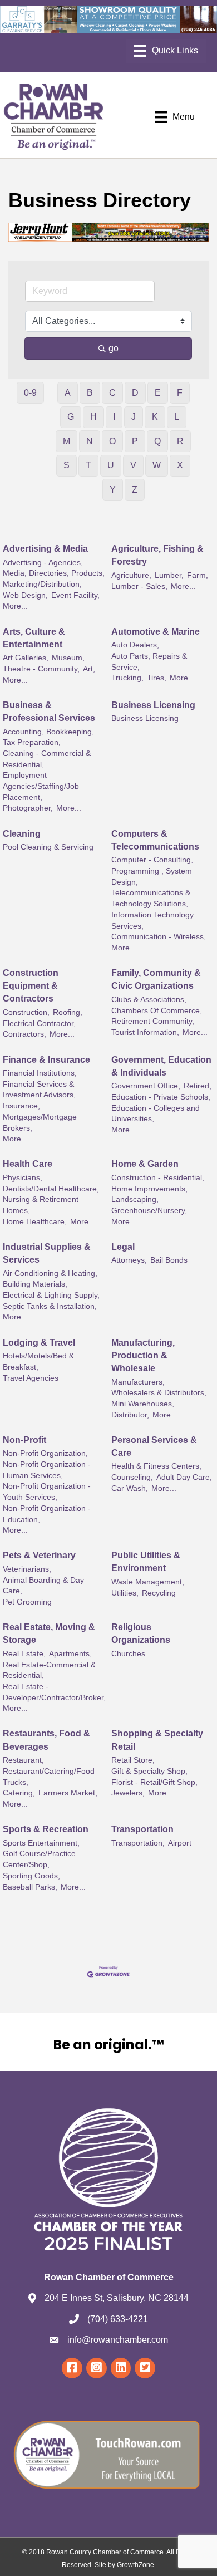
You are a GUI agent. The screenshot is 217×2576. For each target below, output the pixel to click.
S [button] (66, 465)
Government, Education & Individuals (161, 1066)
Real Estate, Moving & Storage (49, 1633)
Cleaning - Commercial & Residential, (47, 759)
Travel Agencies (31, 1378)
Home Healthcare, (35, 1222)
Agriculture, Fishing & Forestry (157, 555)
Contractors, (24, 1034)
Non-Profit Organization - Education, (47, 1514)
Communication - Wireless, (159, 937)
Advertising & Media (45, 549)
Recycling (159, 1593)
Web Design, (25, 595)
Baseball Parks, (30, 1887)
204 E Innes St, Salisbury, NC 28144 (117, 2298)
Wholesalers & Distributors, (159, 1393)
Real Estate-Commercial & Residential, (49, 1670)
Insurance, (21, 1106)
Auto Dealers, (135, 645)
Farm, (198, 575)
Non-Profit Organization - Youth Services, (47, 1492)
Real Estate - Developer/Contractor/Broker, (54, 1692)
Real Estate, (24, 1654)
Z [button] (135, 490)
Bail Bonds (169, 1260)
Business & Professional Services (49, 712)
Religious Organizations (141, 1633)
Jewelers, (128, 1793)
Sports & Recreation (46, 1829)
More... (15, 606)
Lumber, (169, 575)
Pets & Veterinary (39, 1555)
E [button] (158, 393)
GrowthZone (135, 2565)
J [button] (134, 417)
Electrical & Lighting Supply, (51, 1295)
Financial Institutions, (40, 1073)
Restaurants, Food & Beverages (46, 1740)
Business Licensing (153, 705)
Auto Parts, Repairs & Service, (149, 662)
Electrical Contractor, (39, 1024)
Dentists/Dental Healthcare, (51, 1189)
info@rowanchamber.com (118, 2340)
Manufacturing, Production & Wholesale (143, 1355)
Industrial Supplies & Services (47, 1253)
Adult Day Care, (184, 1477)
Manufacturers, (138, 1382)
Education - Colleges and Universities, (156, 1114)
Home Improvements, (149, 1189)
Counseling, (132, 1477)
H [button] (93, 417)
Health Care (28, 1164)
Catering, (19, 1793)
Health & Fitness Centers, (156, 1466)
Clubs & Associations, (149, 1000)
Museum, (68, 658)
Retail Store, (133, 1760)
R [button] (180, 441)
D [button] (135, 393)
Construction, (26, 1012)
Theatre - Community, (41, 669)
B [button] (90, 393)
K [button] (155, 417)
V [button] (133, 465)
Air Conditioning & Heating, (50, 1274)
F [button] (180, 393)
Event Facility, (75, 595)
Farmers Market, (68, 1793)
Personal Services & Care (154, 1446)
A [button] (68, 393)
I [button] (114, 417)
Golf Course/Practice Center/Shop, (39, 1859)
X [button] (180, 465)
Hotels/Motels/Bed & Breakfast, (38, 1361)
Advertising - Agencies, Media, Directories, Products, (54, 568)
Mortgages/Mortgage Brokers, (40, 1123)
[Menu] (166, 51)
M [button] (66, 441)
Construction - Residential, (158, 1178)
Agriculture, (131, 575)
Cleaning (22, 834)
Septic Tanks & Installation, (50, 1306)
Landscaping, (135, 1199)
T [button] (88, 465)
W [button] (157, 465)
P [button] (135, 441)
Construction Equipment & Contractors (31, 986)
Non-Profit (24, 1440)
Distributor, (130, 1415)
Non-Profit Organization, (45, 1453)
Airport (180, 1843)
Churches (128, 1654)
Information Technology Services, (152, 921)
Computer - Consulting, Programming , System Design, (152, 871)
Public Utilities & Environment (146, 1562)
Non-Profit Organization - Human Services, (47, 1470)
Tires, (157, 678)
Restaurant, (23, 1760)
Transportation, (138, 1843)
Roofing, (68, 1012)
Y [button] (113, 490)
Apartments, (70, 1654)
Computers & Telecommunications (155, 840)
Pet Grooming (27, 1602)
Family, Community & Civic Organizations (156, 979)
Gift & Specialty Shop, (149, 1771)
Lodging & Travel (39, 1343)
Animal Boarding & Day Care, (43, 1586)
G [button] (71, 417)
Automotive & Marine (156, 632)
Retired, (198, 1086)
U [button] (111, 465)
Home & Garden (145, 1164)
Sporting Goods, (31, 1876)
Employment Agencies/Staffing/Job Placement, (41, 786)
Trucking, (127, 678)
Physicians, (23, 1178)
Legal (123, 1247)
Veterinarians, (27, 1569)
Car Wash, (130, 1488)
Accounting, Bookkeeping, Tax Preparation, (48, 737)
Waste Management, (148, 1582)
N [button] (90, 441)
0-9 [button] (30, 393)
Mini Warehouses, (143, 1404)
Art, (89, 669)
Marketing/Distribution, (42, 584)
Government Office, (146, 1086)
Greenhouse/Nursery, (149, 1211)
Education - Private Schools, (161, 1097)
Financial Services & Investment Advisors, (39, 1090)
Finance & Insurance (46, 1060)
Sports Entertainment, (41, 1843)
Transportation (142, 1829)
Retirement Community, (153, 1021)
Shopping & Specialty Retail (157, 1740)
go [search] (114, 348)
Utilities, (125, 1593)
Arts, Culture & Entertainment (34, 638)
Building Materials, (35, 1284)
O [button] (112, 441)
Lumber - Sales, (139, 587)
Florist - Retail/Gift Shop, (154, 1782)
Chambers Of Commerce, (157, 1011)
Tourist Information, (145, 1032)
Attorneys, (129, 1260)
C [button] (112, 393)
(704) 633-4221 (118, 2319)
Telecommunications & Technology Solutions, (151, 898)
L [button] (177, 417)
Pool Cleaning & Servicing (48, 847)
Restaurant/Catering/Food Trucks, (49, 1777)
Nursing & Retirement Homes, (41, 1205)
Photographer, (28, 808)
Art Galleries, (26, 658)
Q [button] (157, 441)
